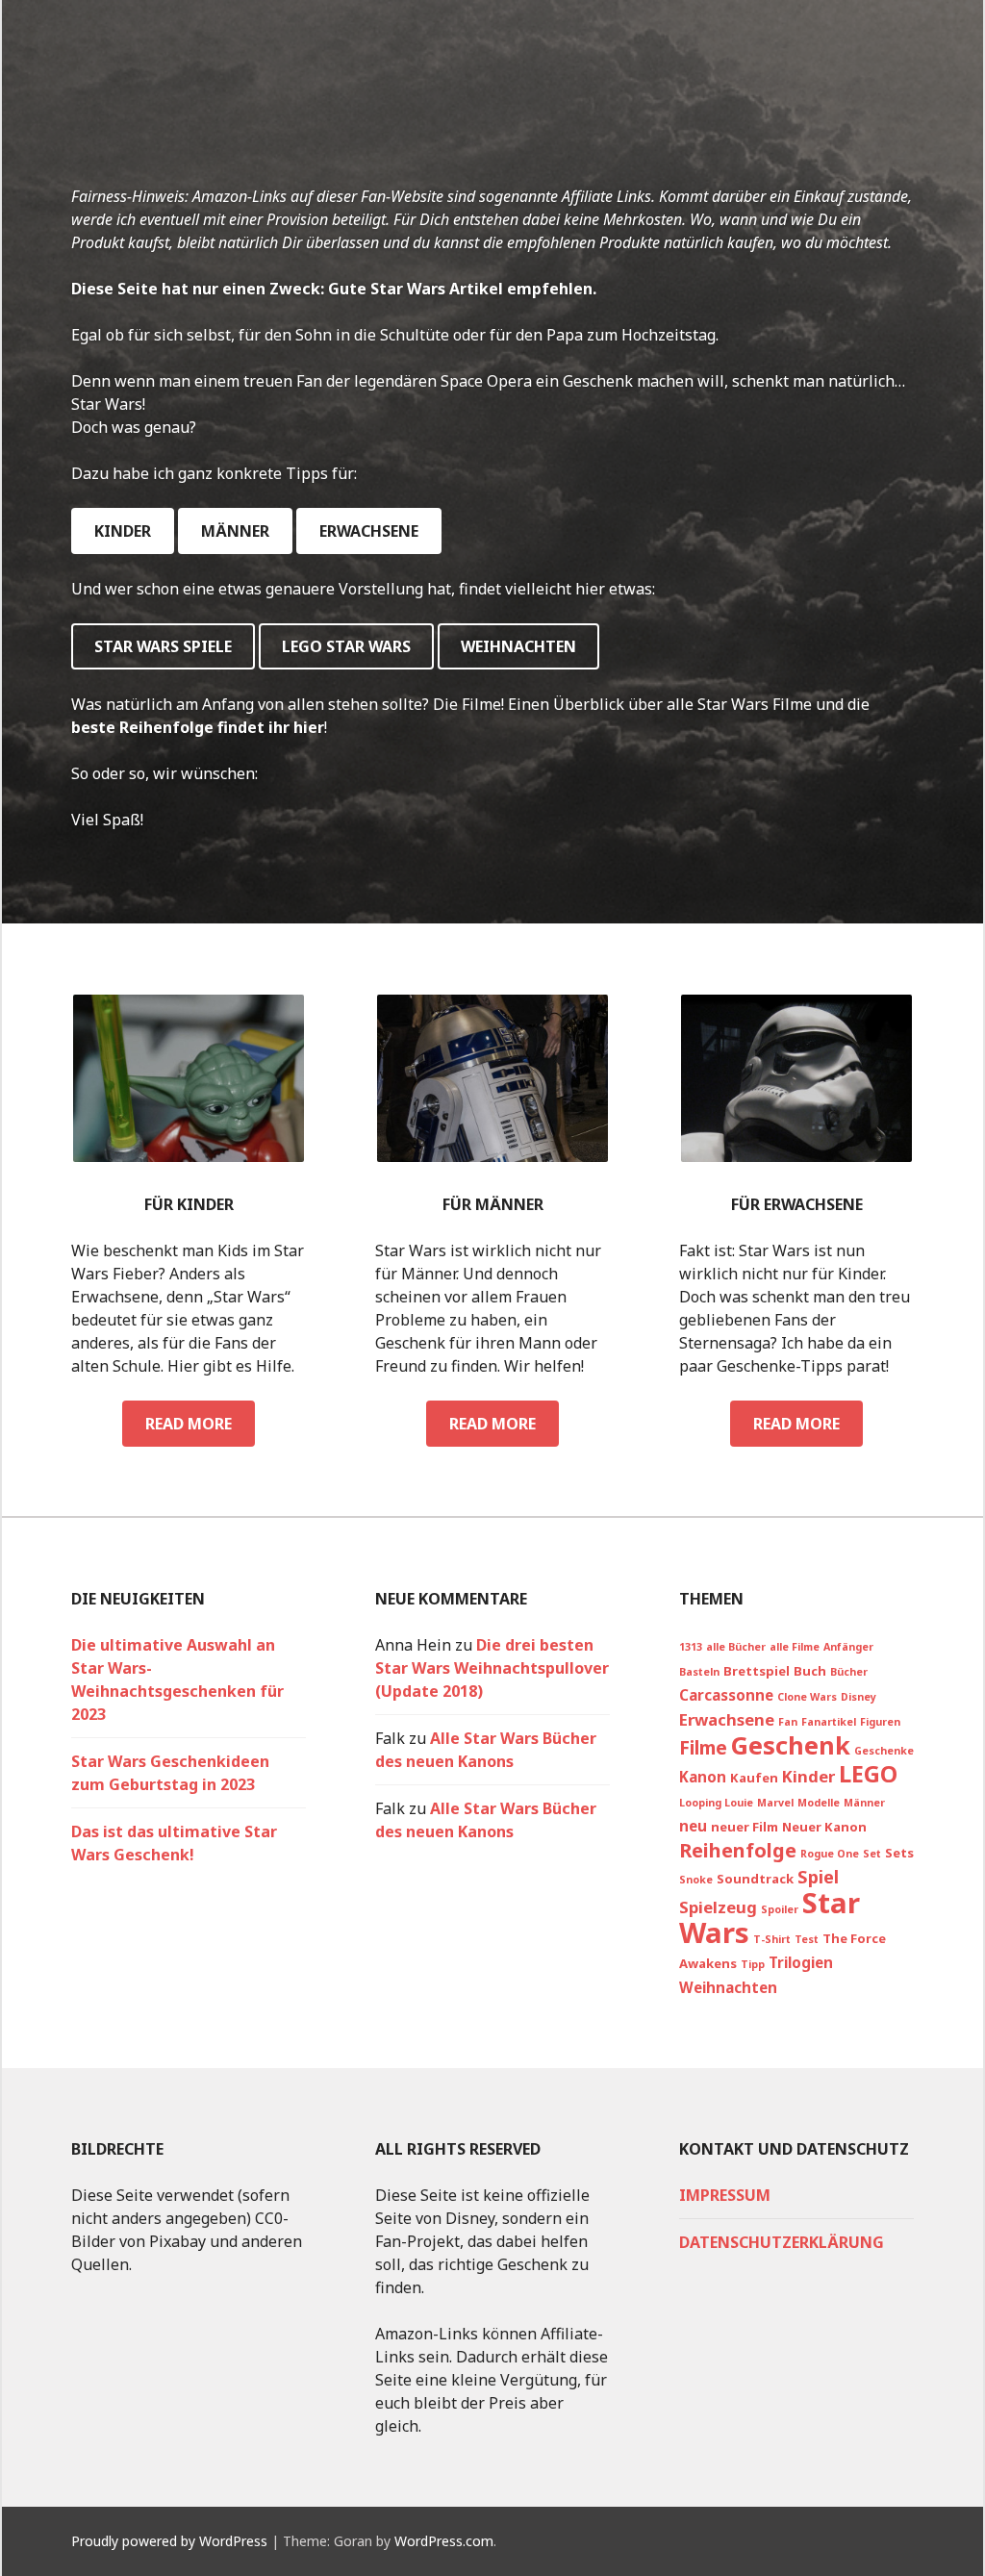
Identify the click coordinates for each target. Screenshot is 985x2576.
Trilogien (801, 1962)
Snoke (696, 1880)
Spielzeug (718, 1907)
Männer (864, 1803)
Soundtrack (755, 1879)
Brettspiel (757, 1671)
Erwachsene (369, 531)
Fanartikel (829, 1722)
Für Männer (493, 1204)
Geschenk (791, 1745)
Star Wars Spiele (163, 646)
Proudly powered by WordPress (169, 2541)
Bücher (849, 1672)
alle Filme (795, 1647)
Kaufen (754, 1778)
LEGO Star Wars (346, 646)
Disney (859, 1697)
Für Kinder (189, 1204)
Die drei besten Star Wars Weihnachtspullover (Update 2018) (492, 1668)
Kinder (123, 531)
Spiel (818, 1877)
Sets (899, 1853)
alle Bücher (736, 1647)
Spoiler (780, 1909)
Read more (200, 1429)
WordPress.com (444, 2541)
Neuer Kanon (824, 1827)
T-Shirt (772, 1939)
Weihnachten (728, 1987)
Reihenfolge (738, 1850)
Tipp (753, 1964)
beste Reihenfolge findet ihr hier (198, 727)
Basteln (699, 1672)
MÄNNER (235, 531)
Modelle (819, 1803)
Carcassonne (726, 1695)
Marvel (775, 1803)
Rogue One (830, 1854)
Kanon (703, 1777)
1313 (691, 1647)
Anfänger (848, 1647)
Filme (703, 1747)
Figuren (880, 1722)
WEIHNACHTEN (518, 646)
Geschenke (884, 1751)
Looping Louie (716, 1803)
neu (693, 1826)
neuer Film (745, 1827)
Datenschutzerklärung (782, 2242)
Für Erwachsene (797, 1204)
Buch (810, 1671)
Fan (788, 1722)
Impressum (725, 2195)
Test (807, 1939)
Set (872, 1854)
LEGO (868, 1774)
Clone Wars (807, 1697)
